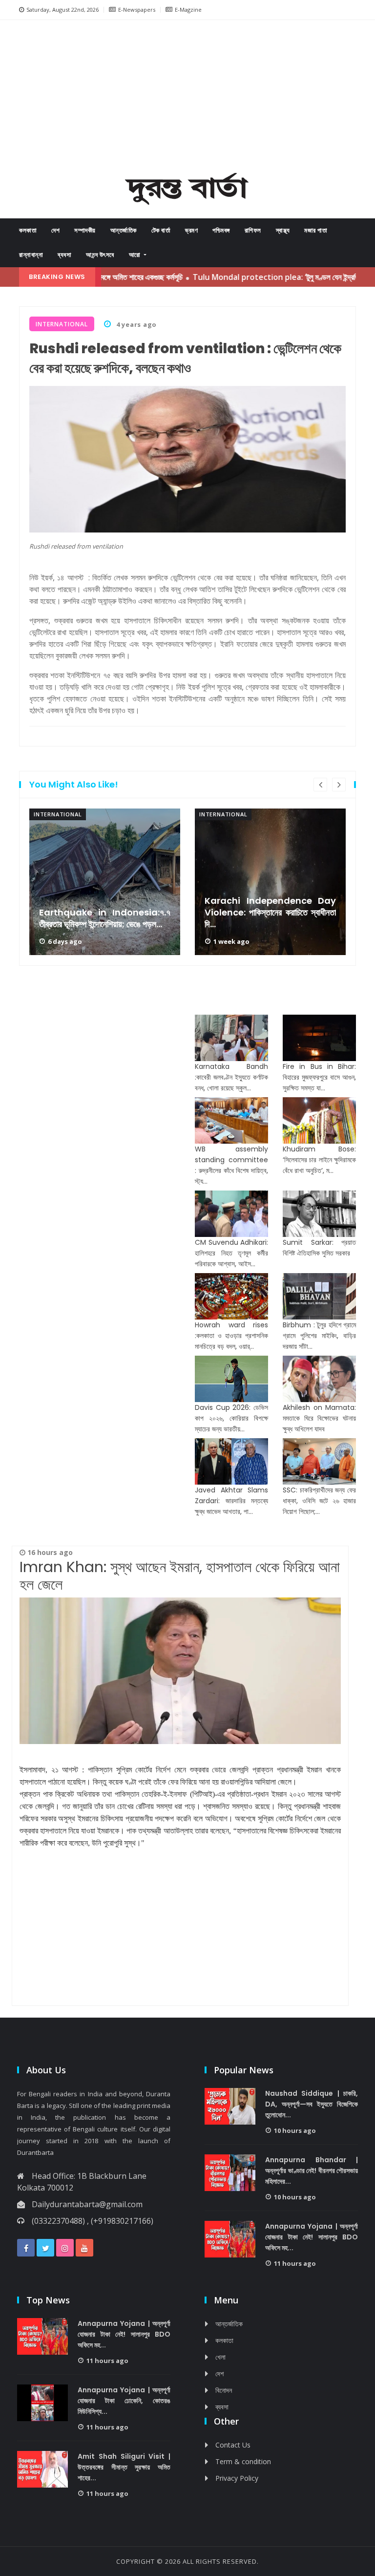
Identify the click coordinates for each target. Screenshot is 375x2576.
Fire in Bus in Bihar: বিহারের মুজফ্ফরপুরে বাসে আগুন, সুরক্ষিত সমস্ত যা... (319, 1077)
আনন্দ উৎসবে (100, 255)
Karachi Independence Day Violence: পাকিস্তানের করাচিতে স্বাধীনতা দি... (270, 913)
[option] (105, 882)
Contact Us (233, 2445)
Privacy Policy (237, 2478)
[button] (39, 100)
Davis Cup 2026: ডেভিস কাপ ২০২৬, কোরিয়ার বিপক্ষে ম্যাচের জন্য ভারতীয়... (231, 1418)
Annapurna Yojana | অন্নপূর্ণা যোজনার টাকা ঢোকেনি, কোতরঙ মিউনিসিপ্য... (124, 2401)
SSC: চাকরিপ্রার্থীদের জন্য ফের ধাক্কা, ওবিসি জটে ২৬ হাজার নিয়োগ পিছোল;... (319, 1501)
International (58, 814)
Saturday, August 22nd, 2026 (62, 10)
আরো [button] (136, 255)
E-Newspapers (137, 10)
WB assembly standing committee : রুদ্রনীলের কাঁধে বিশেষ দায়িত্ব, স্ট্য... (231, 1165)
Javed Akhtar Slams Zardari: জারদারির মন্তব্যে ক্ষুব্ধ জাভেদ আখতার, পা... (231, 1501)
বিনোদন (224, 2390)
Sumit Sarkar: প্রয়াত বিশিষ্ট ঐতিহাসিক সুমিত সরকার (319, 1248)
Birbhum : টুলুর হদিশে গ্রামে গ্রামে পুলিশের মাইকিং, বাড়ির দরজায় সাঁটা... (319, 1336)
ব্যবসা (64, 255)
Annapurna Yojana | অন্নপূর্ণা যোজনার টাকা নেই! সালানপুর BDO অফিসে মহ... (312, 2237)
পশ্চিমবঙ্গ (221, 230)
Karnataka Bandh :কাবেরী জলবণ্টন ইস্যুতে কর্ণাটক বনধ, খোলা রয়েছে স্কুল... (231, 1077)
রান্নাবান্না (31, 255)
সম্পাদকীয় (85, 230)
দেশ (55, 230)
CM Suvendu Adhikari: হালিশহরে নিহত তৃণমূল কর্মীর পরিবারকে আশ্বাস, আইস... (231, 1253)
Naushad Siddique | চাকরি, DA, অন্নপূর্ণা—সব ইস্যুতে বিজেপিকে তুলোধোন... (312, 2104)
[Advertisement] (193, 98)
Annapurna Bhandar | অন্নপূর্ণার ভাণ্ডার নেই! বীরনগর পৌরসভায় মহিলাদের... (312, 2171)
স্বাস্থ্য (283, 230)
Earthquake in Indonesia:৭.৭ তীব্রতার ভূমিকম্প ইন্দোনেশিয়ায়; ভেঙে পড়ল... (105, 918)
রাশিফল (253, 230)
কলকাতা (28, 230)
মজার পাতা (316, 230)
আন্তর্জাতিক (124, 230)
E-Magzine (188, 10)
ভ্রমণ (191, 230)
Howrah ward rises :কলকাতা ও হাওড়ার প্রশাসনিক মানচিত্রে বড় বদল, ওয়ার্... (231, 1336)
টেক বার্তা (161, 230)
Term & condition (243, 2461)
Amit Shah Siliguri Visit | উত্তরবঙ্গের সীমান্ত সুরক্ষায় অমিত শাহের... (124, 2467)
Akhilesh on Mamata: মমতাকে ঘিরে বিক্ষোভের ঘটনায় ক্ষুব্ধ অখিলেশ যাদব (319, 1418)
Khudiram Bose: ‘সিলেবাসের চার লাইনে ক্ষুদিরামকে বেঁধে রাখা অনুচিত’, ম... (319, 1160)
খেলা (220, 2357)
